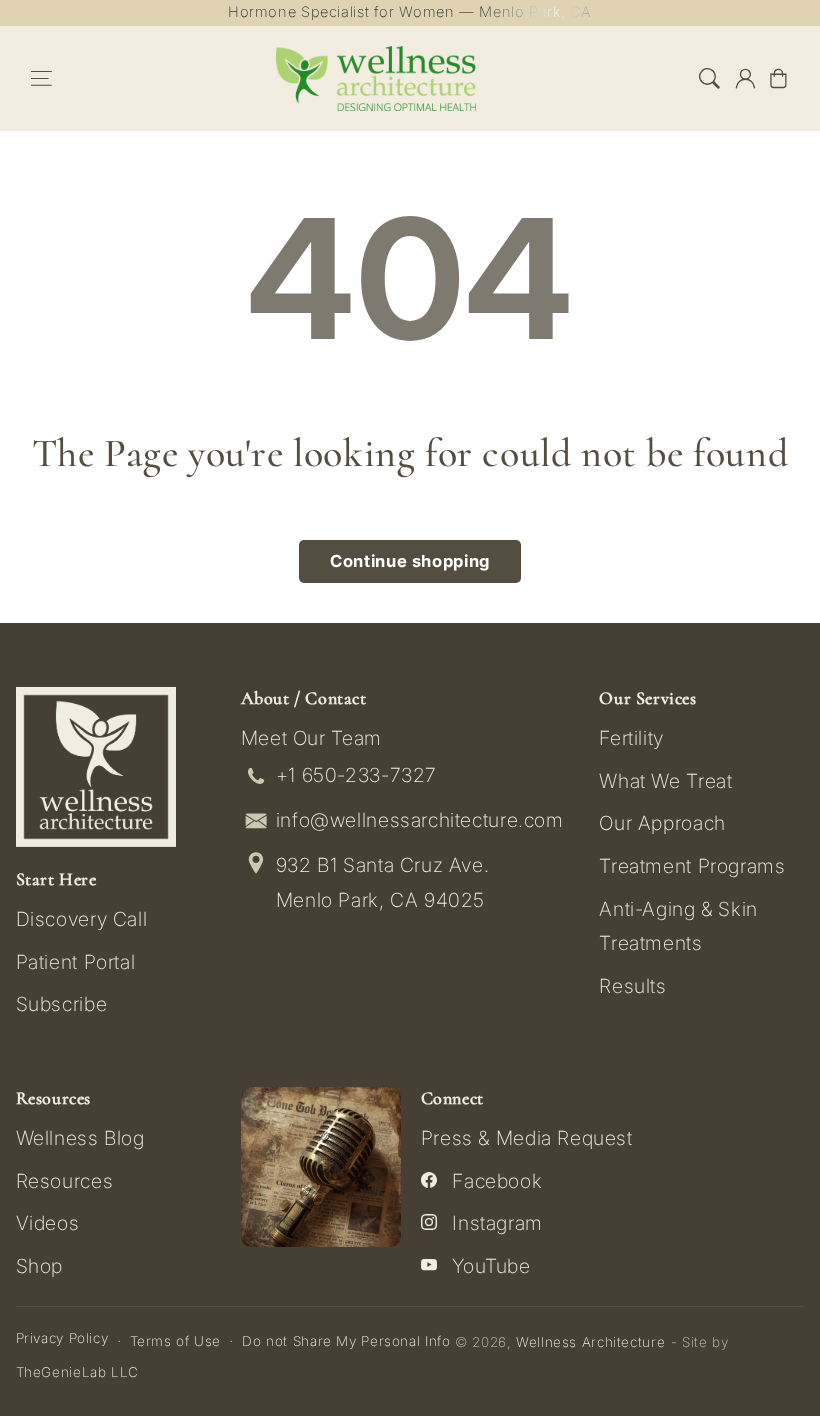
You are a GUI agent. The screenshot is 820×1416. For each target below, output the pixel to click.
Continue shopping (410, 561)
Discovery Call (82, 919)
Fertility (631, 738)
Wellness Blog (80, 1138)
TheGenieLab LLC (77, 1372)
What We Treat (665, 781)
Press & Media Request (527, 1138)
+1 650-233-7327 (356, 775)
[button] (42, 78)
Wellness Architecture (590, 1342)
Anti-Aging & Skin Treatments (678, 926)
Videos (48, 1223)
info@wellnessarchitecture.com (420, 820)
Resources (65, 1181)
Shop (40, 1266)
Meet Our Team (311, 738)
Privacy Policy (62, 1338)
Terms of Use (176, 1341)
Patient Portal (76, 962)
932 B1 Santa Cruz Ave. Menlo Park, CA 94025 (383, 882)
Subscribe (62, 1004)
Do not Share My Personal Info (346, 1341)
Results (632, 986)
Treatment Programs (692, 866)
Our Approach (662, 823)
